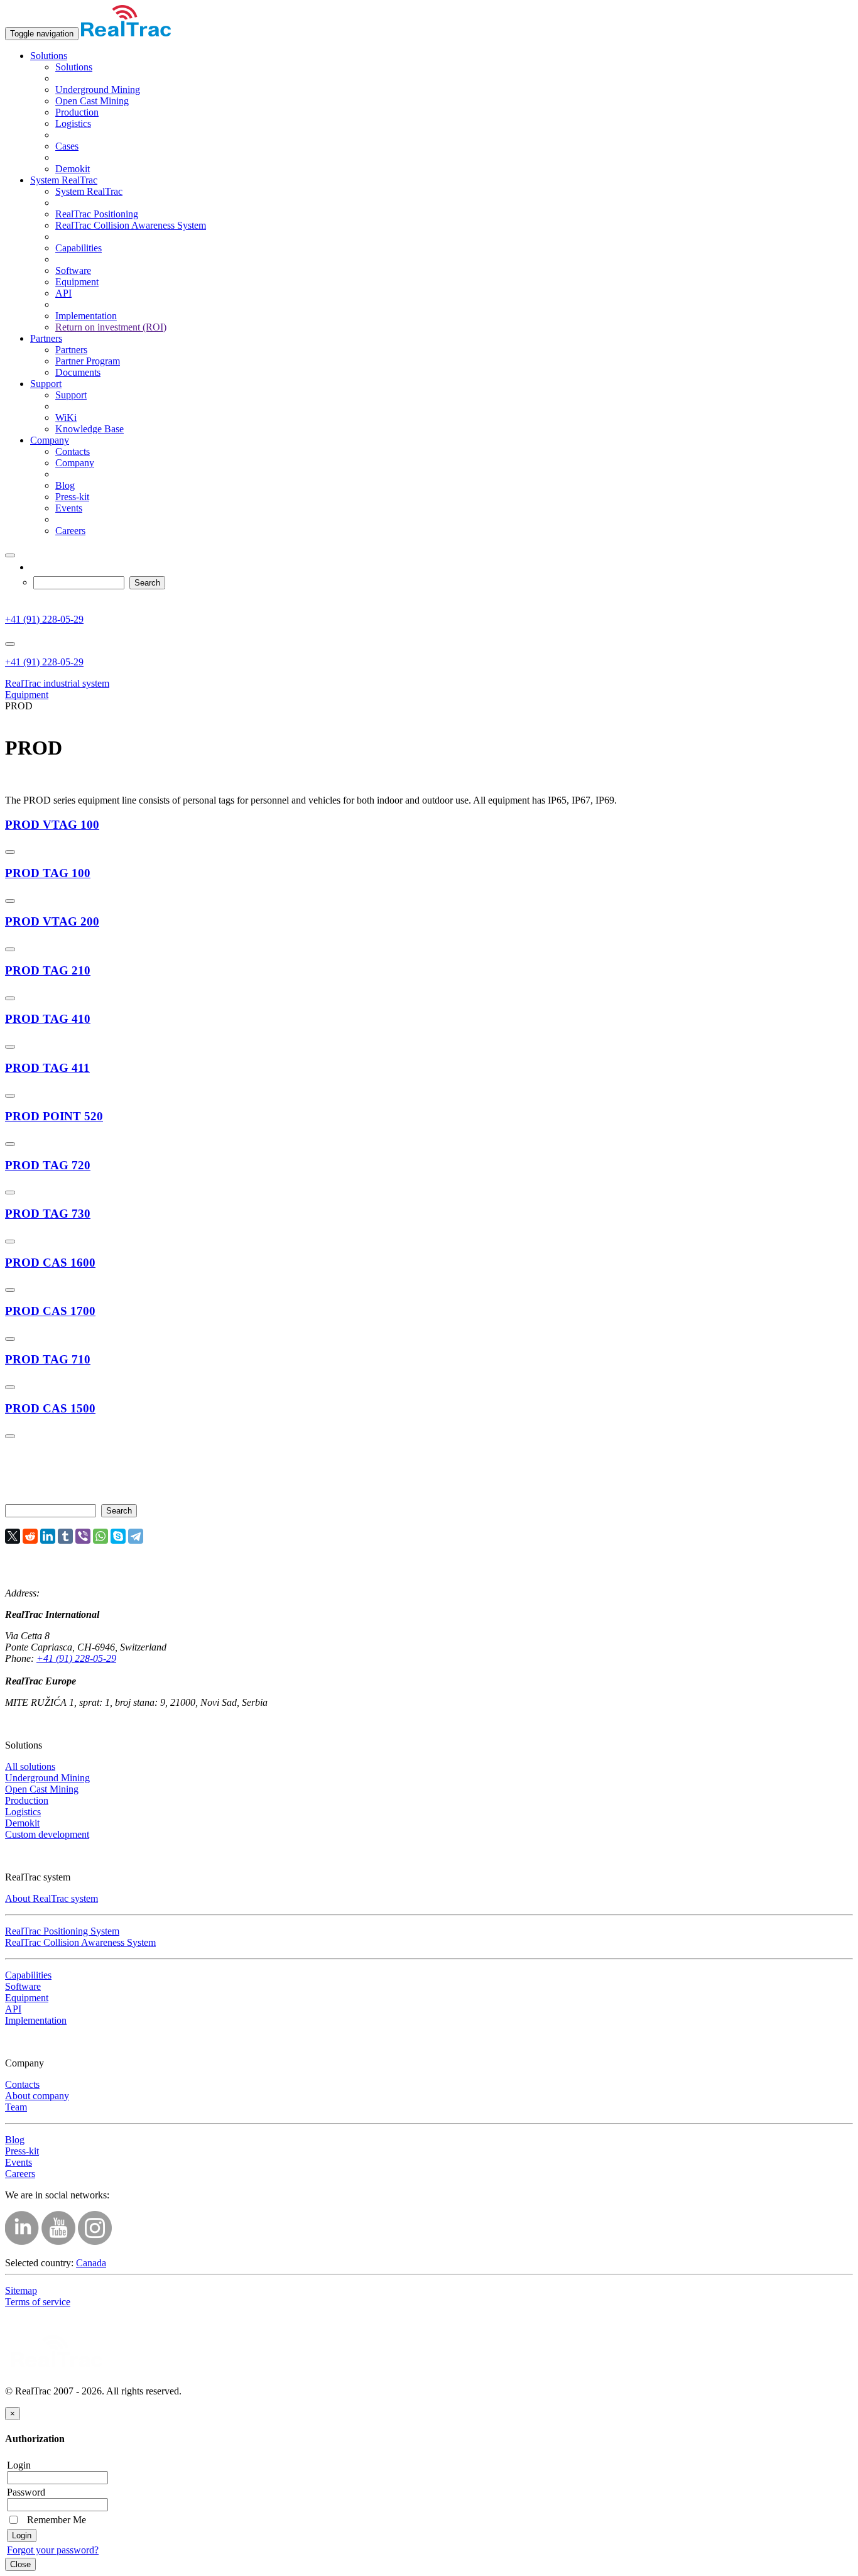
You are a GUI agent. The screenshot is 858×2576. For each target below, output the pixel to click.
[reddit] (30, 1536)
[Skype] (118, 1536)
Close (20, 2564)
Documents (78, 372)
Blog (65, 485)
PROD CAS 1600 (50, 1263)
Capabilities (79, 248)
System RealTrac (64, 180)
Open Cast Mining (42, 1789)
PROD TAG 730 (48, 1214)
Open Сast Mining (92, 101)
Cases (67, 146)
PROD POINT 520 (54, 1116)
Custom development (47, 1834)
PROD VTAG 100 (52, 825)
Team (16, 2107)
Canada (91, 2263)
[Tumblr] (65, 1536)
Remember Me (54, 2520)
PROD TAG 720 (48, 1165)
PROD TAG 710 (48, 1359)
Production (77, 112)
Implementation (86, 316)
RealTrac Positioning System (62, 1931)
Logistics (73, 123)
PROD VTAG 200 (52, 921)
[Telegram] (136, 1536)
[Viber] (83, 1536)
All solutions (30, 1766)
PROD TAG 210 (48, 970)
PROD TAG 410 (48, 1019)
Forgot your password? (53, 2550)
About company (37, 2096)
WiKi (66, 418)
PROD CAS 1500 (50, 1408)
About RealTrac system (52, 1898)
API (63, 293)
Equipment (77, 282)
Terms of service (38, 2302)
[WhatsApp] (100, 1536)
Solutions (49, 56)
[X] (13, 1536)
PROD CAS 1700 (50, 1311)
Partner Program (88, 361)
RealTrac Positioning (97, 214)
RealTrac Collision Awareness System (131, 225)
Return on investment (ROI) (111, 327)
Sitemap (21, 2290)
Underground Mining (98, 90)
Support (46, 384)
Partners (46, 338)
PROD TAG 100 (48, 873)
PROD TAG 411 (47, 1068)
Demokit (73, 169)
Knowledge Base (90, 429)
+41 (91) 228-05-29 (44, 619)
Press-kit (72, 497)
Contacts (73, 451)
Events (69, 508)
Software (73, 270)
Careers (70, 531)
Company (50, 440)
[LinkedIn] (48, 1536)
